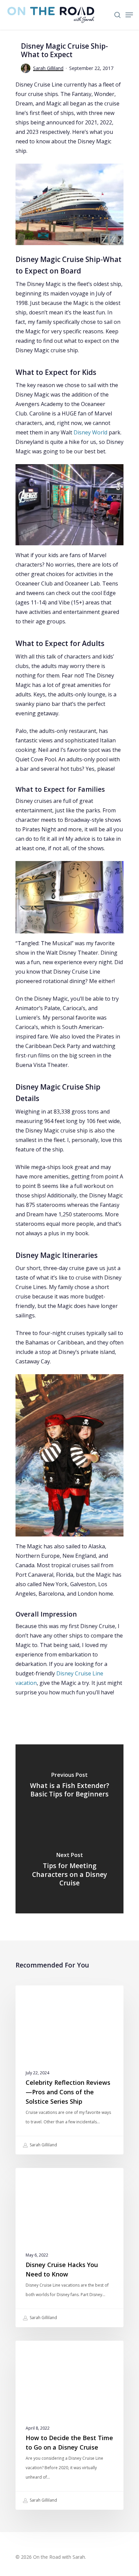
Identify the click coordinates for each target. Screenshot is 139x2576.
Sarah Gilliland (48, 68)
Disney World (90, 432)
